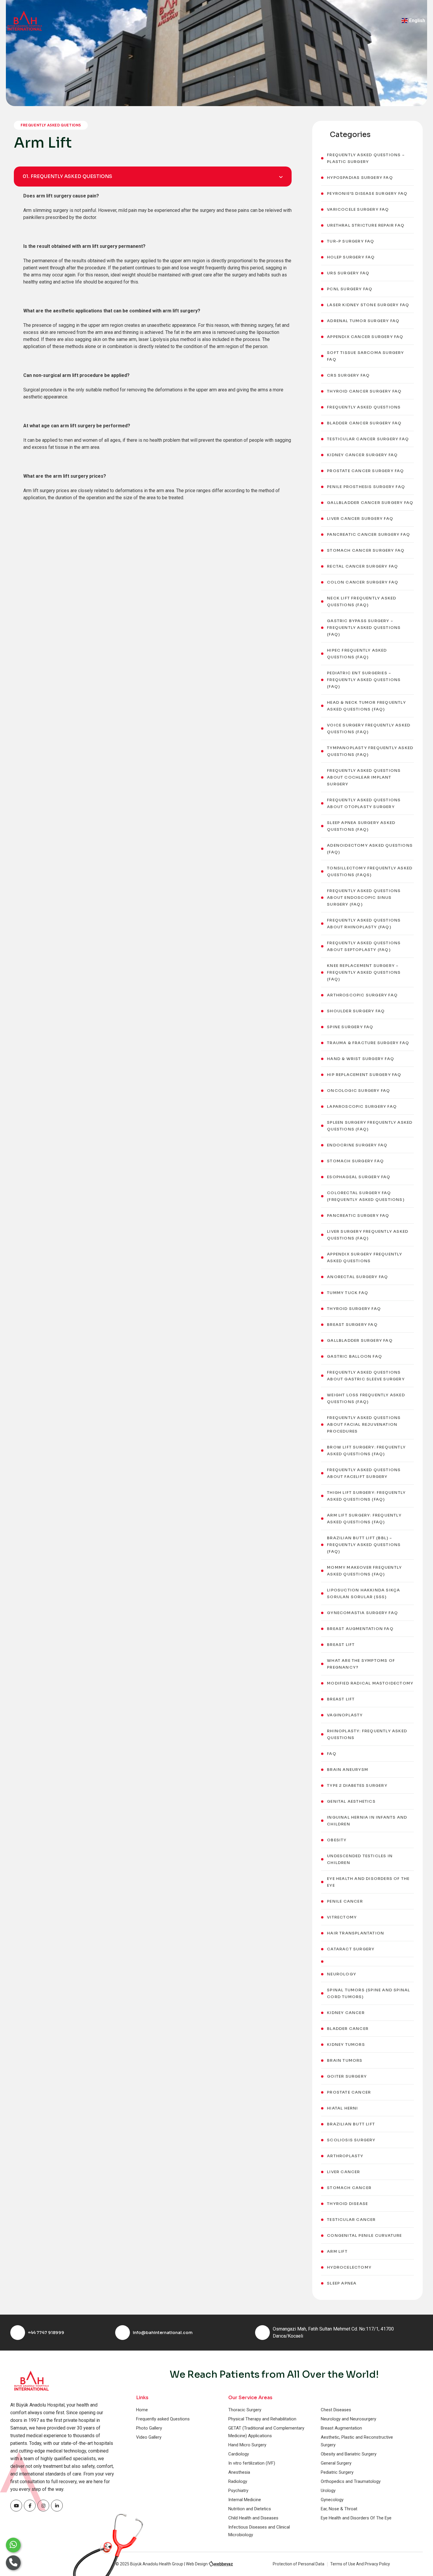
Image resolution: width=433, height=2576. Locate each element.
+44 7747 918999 (46, 2333)
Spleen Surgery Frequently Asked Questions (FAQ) (370, 1126)
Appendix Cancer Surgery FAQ (365, 337)
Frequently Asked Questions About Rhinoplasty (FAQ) (364, 924)
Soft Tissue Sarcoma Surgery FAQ (365, 356)
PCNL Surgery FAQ (350, 289)
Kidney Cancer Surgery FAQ (362, 455)
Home (142, 2410)
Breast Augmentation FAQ (360, 1629)
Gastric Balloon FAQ (355, 1356)
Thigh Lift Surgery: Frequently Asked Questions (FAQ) (366, 1496)
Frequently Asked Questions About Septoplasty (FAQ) (364, 946)
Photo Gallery (149, 2428)
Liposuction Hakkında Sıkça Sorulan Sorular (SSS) (363, 1593)
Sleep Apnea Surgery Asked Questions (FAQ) (361, 826)
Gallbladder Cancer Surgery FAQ (370, 503)
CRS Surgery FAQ (348, 375)
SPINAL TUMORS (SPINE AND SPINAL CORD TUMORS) (368, 1993)
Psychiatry (238, 2491)
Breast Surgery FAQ (352, 1325)
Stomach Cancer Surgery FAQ (366, 550)
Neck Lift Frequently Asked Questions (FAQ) (362, 601)
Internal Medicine (245, 2500)
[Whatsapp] (13, 2545)
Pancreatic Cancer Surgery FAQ (368, 534)
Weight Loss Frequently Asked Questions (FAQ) (366, 1398)
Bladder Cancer (348, 2029)
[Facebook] (16, 2506)
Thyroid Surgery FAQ (354, 1309)
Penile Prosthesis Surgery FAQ (366, 487)
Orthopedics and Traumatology (351, 2481)
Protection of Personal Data (299, 2564)
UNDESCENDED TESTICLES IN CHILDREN (360, 1859)
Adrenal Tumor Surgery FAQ (363, 321)
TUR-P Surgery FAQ (351, 241)
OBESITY (337, 1840)
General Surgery (336, 2463)
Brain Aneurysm (348, 1770)
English (417, 20)
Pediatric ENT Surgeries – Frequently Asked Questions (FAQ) (364, 680)
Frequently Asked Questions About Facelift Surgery (364, 1473)
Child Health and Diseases (253, 2518)
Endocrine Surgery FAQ (357, 1145)
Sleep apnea (342, 2283)
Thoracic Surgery (245, 2410)
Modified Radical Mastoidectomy (370, 1683)
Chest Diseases (336, 2410)
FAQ (332, 1754)
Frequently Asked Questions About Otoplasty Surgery (364, 803)
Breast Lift (341, 1645)
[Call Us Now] (13, 2563)
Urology (328, 2491)
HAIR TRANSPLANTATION (356, 1933)
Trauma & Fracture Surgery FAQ (368, 1043)
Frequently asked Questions (163, 2419)
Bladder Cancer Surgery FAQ (364, 423)
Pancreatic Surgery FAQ (358, 1216)
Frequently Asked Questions (364, 407)
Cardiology (239, 2454)
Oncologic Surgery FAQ (358, 1091)
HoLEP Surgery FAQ (351, 257)
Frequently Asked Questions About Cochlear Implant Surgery (364, 777)
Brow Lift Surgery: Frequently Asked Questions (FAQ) (366, 1451)
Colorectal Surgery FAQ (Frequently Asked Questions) (366, 1196)
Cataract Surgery (351, 1949)
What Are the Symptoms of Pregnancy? (361, 1664)
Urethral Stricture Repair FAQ (366, 225)
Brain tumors (345, 2060)
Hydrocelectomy (349, 2267)
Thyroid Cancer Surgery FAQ (364, 391)
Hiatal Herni (342, 2108)
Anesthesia (239, 2472)
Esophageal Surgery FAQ (359, 1177)
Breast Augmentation (341, 2428)
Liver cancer (343, 2172)
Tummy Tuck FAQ (348, 1293)
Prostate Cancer (349, 2092)
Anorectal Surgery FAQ (357, 1277)
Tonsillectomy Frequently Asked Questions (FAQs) (370, 871)
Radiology (238, 2481)
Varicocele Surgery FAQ (358, 209)
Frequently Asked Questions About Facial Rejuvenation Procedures (364, 1424)
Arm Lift (337, 2251)
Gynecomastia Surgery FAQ (362, 1613)
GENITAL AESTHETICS (351, 1801)
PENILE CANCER (345, 1901)
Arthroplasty (345, 2156)
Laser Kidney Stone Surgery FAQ (368, 305)
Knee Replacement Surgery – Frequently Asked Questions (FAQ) (364, 972)
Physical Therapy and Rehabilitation (262, 2419)
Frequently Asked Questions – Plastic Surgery (366, 158)
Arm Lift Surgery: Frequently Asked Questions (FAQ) (364, 1519)
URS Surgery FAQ (348, 273)
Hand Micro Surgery (247, 2445)
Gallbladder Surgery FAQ (360, 1340)
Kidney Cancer (346, 2013)
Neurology (342, 1974)
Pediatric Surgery (337, 2472)
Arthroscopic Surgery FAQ (362, 995)
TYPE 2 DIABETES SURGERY (357, 1785)
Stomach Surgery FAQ (355, 1161)
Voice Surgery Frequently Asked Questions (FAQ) (369, 729)
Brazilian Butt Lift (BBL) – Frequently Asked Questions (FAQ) (364, 1545)
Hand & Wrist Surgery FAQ (361, 1059)
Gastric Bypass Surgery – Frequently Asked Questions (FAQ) (364, 628)
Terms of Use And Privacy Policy (360, 2564)
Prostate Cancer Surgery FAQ (365, 471)
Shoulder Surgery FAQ (356, 1011)
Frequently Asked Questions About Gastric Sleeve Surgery (366, 1376)
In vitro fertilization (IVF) (252, 2463)
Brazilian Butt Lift (351, 2124)
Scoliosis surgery (351, 2140)
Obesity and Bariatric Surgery (349, 2454)
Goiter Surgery (347, 2076)
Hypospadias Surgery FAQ (360, 178)
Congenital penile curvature (364, 2235)
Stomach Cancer (349, 2188)
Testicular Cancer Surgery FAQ (368, 439)
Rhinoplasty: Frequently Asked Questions (367, 1734)
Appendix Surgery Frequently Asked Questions (365, 1257)
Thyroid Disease (347, 2204)
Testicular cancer (351, 2220)
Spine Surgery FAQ (350, 1027)
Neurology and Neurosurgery (348, 2419)
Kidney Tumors (346, 2045)
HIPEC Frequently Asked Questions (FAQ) (357, 654)
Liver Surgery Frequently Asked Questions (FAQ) (368, 1235)
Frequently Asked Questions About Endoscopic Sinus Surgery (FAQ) (364, 898)
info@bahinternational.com (163, 2333)
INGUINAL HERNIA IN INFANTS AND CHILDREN (367, 1821)
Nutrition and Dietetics (250, 2509)
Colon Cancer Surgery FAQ (363, 582)
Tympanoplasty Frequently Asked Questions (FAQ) (370, 751)
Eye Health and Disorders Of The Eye (368, 1882)
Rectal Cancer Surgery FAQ (362, 566)
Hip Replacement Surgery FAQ (364, 1075)
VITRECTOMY (342, 1917)
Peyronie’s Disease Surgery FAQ (367, 193)
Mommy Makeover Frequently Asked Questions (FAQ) (364, 1571)
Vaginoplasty (345, 1715)
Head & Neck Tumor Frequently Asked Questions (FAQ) (366, 706)
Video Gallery (149, 2437)
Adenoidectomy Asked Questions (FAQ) (370, 849)
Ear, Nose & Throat (339, 2509)
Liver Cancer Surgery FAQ (360, 519)
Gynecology (332, 2500)
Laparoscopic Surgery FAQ (362, 1106)
